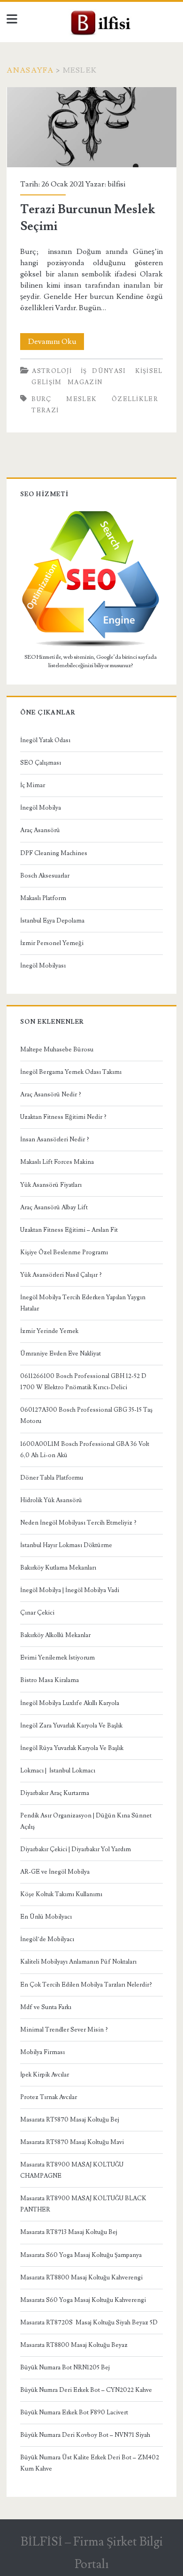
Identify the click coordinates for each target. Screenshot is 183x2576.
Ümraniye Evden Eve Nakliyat (61, 1354)
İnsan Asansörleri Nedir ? (55, 1139)
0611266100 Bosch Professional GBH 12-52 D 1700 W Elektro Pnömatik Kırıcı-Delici (83, 1382)
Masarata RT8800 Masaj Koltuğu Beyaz (74, 2345)
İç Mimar (33, 785)
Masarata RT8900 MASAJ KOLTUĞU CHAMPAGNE (72, 2170)
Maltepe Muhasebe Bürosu (57, 1050)
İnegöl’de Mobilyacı (47, 1939)
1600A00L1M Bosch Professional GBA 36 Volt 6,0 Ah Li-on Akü (85, 1450)
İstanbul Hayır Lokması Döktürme (66, 1545)
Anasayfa (30, 70)
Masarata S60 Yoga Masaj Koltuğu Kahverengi (83, 2300)
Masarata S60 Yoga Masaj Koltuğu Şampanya (81, 2255)
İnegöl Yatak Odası (45, 740)
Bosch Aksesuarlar (45, 876)
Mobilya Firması (42, 2052)
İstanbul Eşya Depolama (52, 921)
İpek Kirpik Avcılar (45, 2075)
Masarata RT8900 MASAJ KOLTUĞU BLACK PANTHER (83, 2204)
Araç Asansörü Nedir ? (51, 1094)
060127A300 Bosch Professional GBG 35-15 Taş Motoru (86, 1415)
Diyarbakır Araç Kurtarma (55, 1793)
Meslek (81, 399)
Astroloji (52, 371)
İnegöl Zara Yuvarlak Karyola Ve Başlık (71, 1726)
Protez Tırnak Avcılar (49, 2097)
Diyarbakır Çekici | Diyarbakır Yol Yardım (76, 1849)
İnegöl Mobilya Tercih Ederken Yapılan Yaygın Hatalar (83, 1303)
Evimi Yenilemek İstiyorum (57, 1658)
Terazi (45, 410)
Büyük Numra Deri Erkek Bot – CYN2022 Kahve (86, 2390)
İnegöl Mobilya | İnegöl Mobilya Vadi (70, 1590)
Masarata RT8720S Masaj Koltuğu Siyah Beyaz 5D (89, 2323)
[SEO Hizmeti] (91, 646)
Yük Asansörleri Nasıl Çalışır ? (61, 1275)
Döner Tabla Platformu (52, 1478)
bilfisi (116, 184)
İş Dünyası (103, 371)
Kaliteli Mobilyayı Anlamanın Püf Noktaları (78, 1962)
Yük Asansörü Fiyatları (51, 1185)
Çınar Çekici (37, 1613)
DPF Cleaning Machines (54, 853)
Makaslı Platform (43, 898)
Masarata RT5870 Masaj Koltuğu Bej (70, 2120)
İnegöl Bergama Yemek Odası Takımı (71, 1072)
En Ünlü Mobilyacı (46, 1917)
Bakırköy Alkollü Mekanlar (55, 1635)
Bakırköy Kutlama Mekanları (58, 1568)
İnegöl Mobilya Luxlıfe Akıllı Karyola (70, 1703)
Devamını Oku (56, 343)
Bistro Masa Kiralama (50, 1680)
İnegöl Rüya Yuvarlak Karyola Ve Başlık (72, 1748)
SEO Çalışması (41, 763)
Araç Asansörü (40, 830)
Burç (41, 399)
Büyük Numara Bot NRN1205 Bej (65, 2368)
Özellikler (135, 399)
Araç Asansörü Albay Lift (54, 1207)
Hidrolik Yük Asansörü (51, 1500)
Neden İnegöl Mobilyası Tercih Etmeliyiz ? (78, 1523)
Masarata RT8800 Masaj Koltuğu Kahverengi (81, 2278)
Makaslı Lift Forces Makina (57, 1162)
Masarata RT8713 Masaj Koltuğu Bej (69, 2232)
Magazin (85, 382)
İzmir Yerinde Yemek (49, 1331)
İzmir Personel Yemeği (52, 943)
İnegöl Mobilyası (43, 966)
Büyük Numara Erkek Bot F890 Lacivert (74, 2412)
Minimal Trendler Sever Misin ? (64, 2030)
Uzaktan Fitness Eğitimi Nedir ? (63, 1117)
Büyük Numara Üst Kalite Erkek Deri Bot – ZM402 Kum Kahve (90, 2463)
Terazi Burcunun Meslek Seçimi (92, 127)
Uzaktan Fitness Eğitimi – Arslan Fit (69, 1230)
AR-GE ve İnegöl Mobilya (55, 1872)
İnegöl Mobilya (41, 808)
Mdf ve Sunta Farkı (46, 2007)
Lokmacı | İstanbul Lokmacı (58, 1771)
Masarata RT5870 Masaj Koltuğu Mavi (72, 2142)
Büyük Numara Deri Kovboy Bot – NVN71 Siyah (85, 2435)
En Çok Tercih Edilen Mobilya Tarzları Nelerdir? (86, 1985)
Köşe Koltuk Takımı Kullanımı (61, 1894)
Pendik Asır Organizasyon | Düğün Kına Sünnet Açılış (86, 1821)
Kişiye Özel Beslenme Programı (64, 1252)
